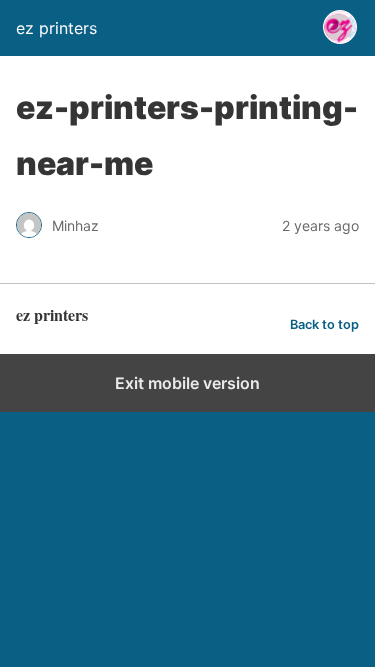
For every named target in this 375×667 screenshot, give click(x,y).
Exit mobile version (187, 383)
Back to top (324, 324)
